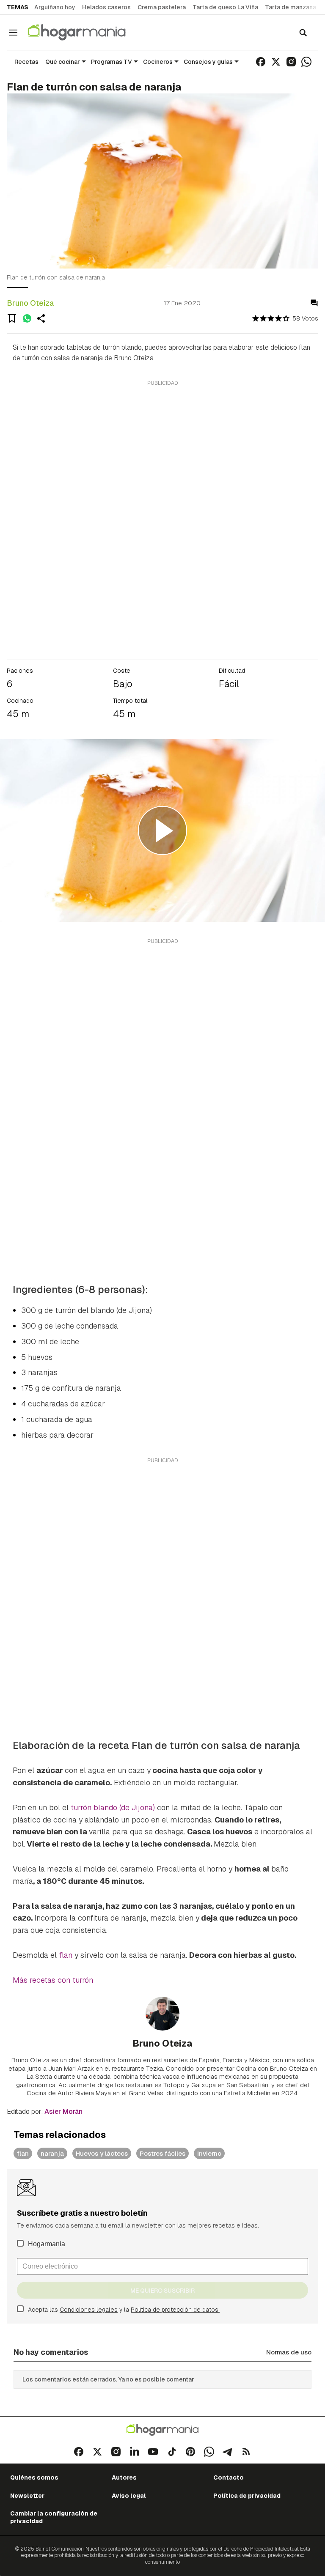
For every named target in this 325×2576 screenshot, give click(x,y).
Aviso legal (129, 2496)
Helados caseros (106, 7)
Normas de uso (289, 2352)
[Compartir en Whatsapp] (27, 318)
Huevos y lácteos (102, 2153)
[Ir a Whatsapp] (306, 62)
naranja (52, 2153)
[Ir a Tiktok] (172, 2452)
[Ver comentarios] (314, 303)
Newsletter (27, 2496)
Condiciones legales (89, 2310)
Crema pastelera (162, 7)
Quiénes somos (34, 2477)
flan (66, 1955)
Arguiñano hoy (55, 7)
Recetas (26, 62)
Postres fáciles (162, 2153)
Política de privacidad (247, 2496)
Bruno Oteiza (30, 303)
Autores (124, 2477)
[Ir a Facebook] (261, 62)
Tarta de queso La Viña (225, 7)
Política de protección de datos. (175, 2310)
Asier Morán (63, 2111)
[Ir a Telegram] (228, 2452)
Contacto (229, 2477)
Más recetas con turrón (53, 1980)
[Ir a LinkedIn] (135, 2452)
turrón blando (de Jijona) (113, 1807)
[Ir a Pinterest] (190, 2452)
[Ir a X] (276, 62)
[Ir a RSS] (246, 2452)
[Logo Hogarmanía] (162, 2430)
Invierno (209, 2153)
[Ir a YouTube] (153, 2452)
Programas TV (112, 62)
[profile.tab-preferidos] (12, 318)
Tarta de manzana (291, 7)
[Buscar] (303, 33)
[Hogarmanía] (85, 32)
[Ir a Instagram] (291, 62)
